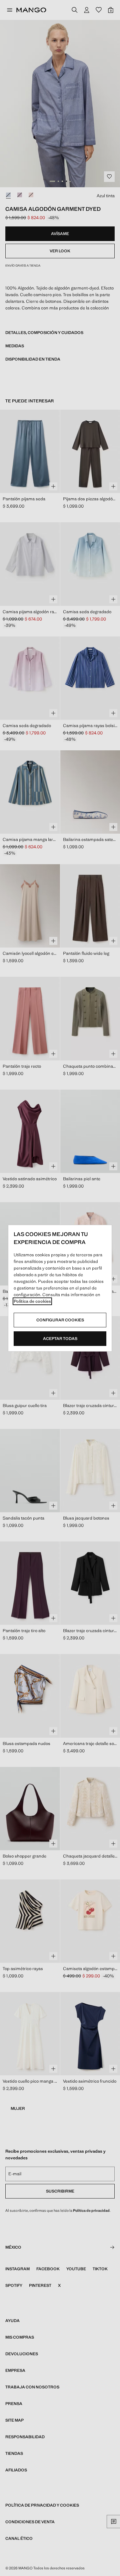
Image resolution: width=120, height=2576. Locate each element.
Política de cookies (32, 1301)
